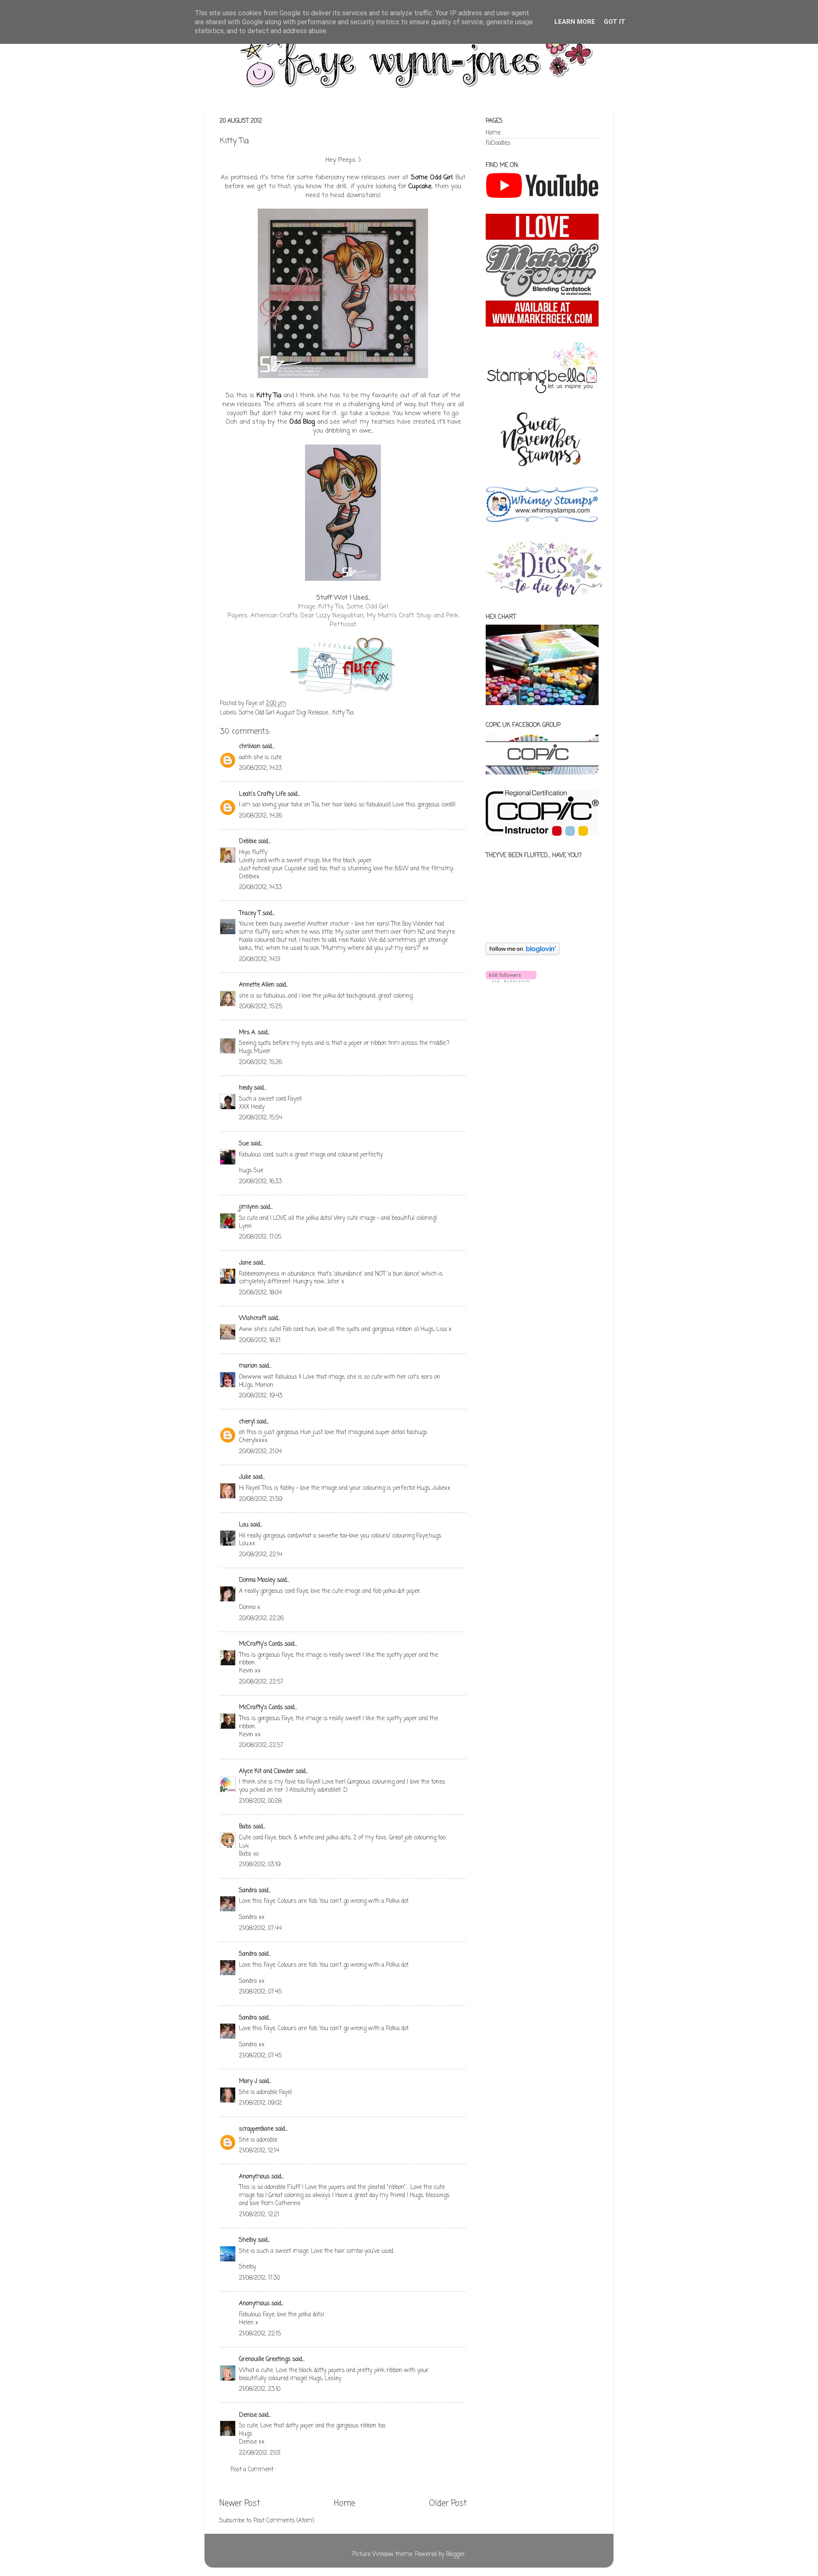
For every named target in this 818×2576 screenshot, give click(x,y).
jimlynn (249, 1207)
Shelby (248, 2240)
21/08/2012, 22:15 (260, 2334)
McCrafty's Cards (261, 1644)
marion (248, 1366)
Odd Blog (302, 422)
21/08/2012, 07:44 (260, 1929)
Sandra (248, 1891)
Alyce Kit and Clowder (266, 1771)
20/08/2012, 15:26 (261, 1063)
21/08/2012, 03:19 (260, 1865)
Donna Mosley (257, 1580)
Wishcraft (253, 1318)
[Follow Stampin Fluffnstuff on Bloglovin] (523, 954)
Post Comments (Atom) (284, 2521)
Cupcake (420, 186)
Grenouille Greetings (265, 2359)
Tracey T (250, 914)
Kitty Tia (269, 396)
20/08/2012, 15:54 (261, 1118)
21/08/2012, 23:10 (260, 2389)
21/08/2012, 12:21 (259, 2215)
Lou (244, 1525)
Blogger (455, 2554)
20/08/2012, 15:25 (261, 1007)
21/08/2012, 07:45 (260, 1992)
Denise (249, 2415)
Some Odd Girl (432, 178)
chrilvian (250, 747)
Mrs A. (248, 1033)
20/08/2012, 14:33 (261, 888)
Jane (245, 1263)
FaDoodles (498, 143)
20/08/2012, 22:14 (261, 1555)
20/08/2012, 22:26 (261, 1619)
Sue (244, 1144)
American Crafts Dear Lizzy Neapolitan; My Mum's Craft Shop (341, 616)
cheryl (247, 1422)
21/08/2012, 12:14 (259, 2151)
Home (344, 2504)
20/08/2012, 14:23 (261, 768)
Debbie (248, 842)
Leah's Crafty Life (262, 794)
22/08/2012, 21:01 (260, 2453)
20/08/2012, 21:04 (260, 1452)
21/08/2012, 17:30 (259, 2278)
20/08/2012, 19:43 (261, 1396)
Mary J (248, 2081)
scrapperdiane (256, 2129)
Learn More (575, 22)
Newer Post (240, 2504)
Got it (615, 22)
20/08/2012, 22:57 (261, 1682)
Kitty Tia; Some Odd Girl (353, 607)
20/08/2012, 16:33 (261, 1182)
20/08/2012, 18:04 (260, 1293)
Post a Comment (252, 2470)
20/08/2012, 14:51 (260, 960)
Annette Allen (257, 985)
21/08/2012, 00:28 (260, 1801)
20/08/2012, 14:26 (261, 816)
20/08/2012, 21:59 (261, 1499)
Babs (245, 1827)
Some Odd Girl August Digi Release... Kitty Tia (296, 713)
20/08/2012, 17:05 (260, 1237)
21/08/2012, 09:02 (261, 2103)
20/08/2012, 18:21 (260, 1341)
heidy (246, 1088)
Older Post (448, 2504)
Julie (245, 1477)
